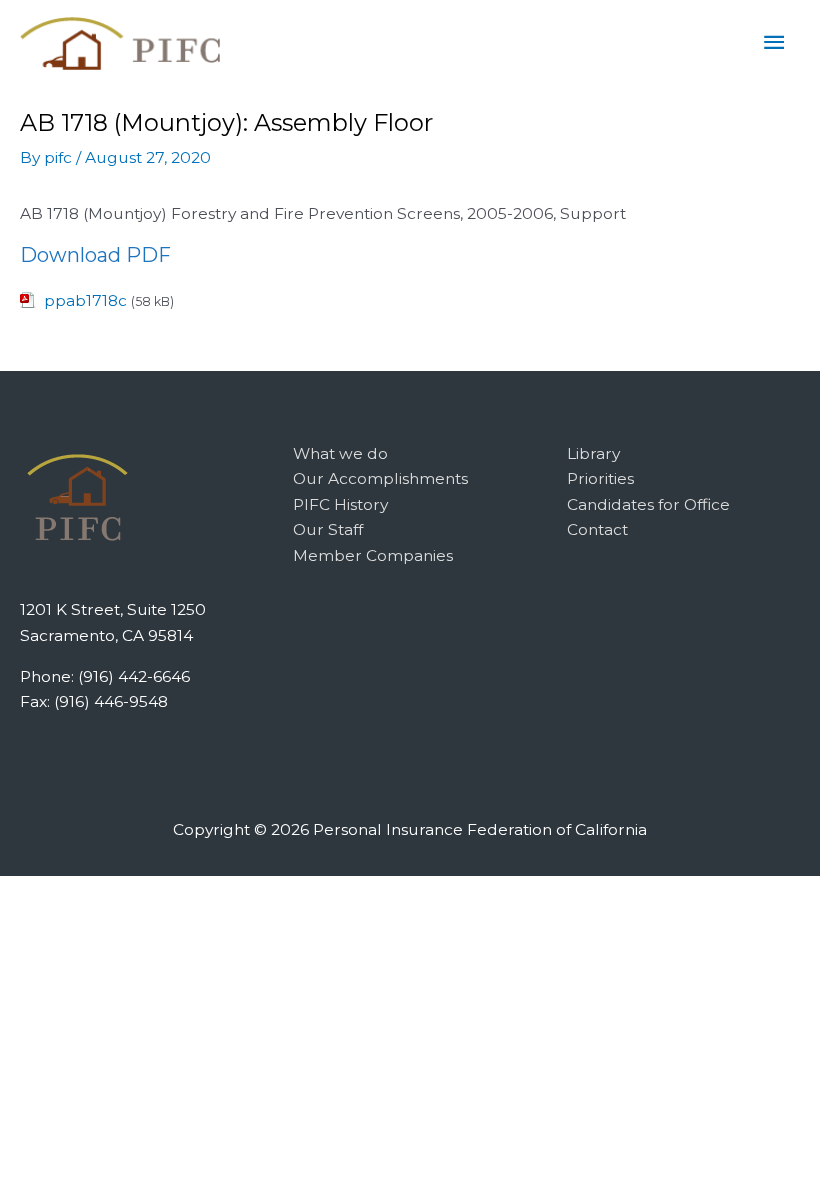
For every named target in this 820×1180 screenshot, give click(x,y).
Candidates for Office (648, 504)
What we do (340, 453)
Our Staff (328, 529)
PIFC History (340, 504)
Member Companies (373, 555)
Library (593, 453)
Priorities (600, 478)
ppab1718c (85, 300)
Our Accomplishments (380, 478)
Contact (597, 529)
